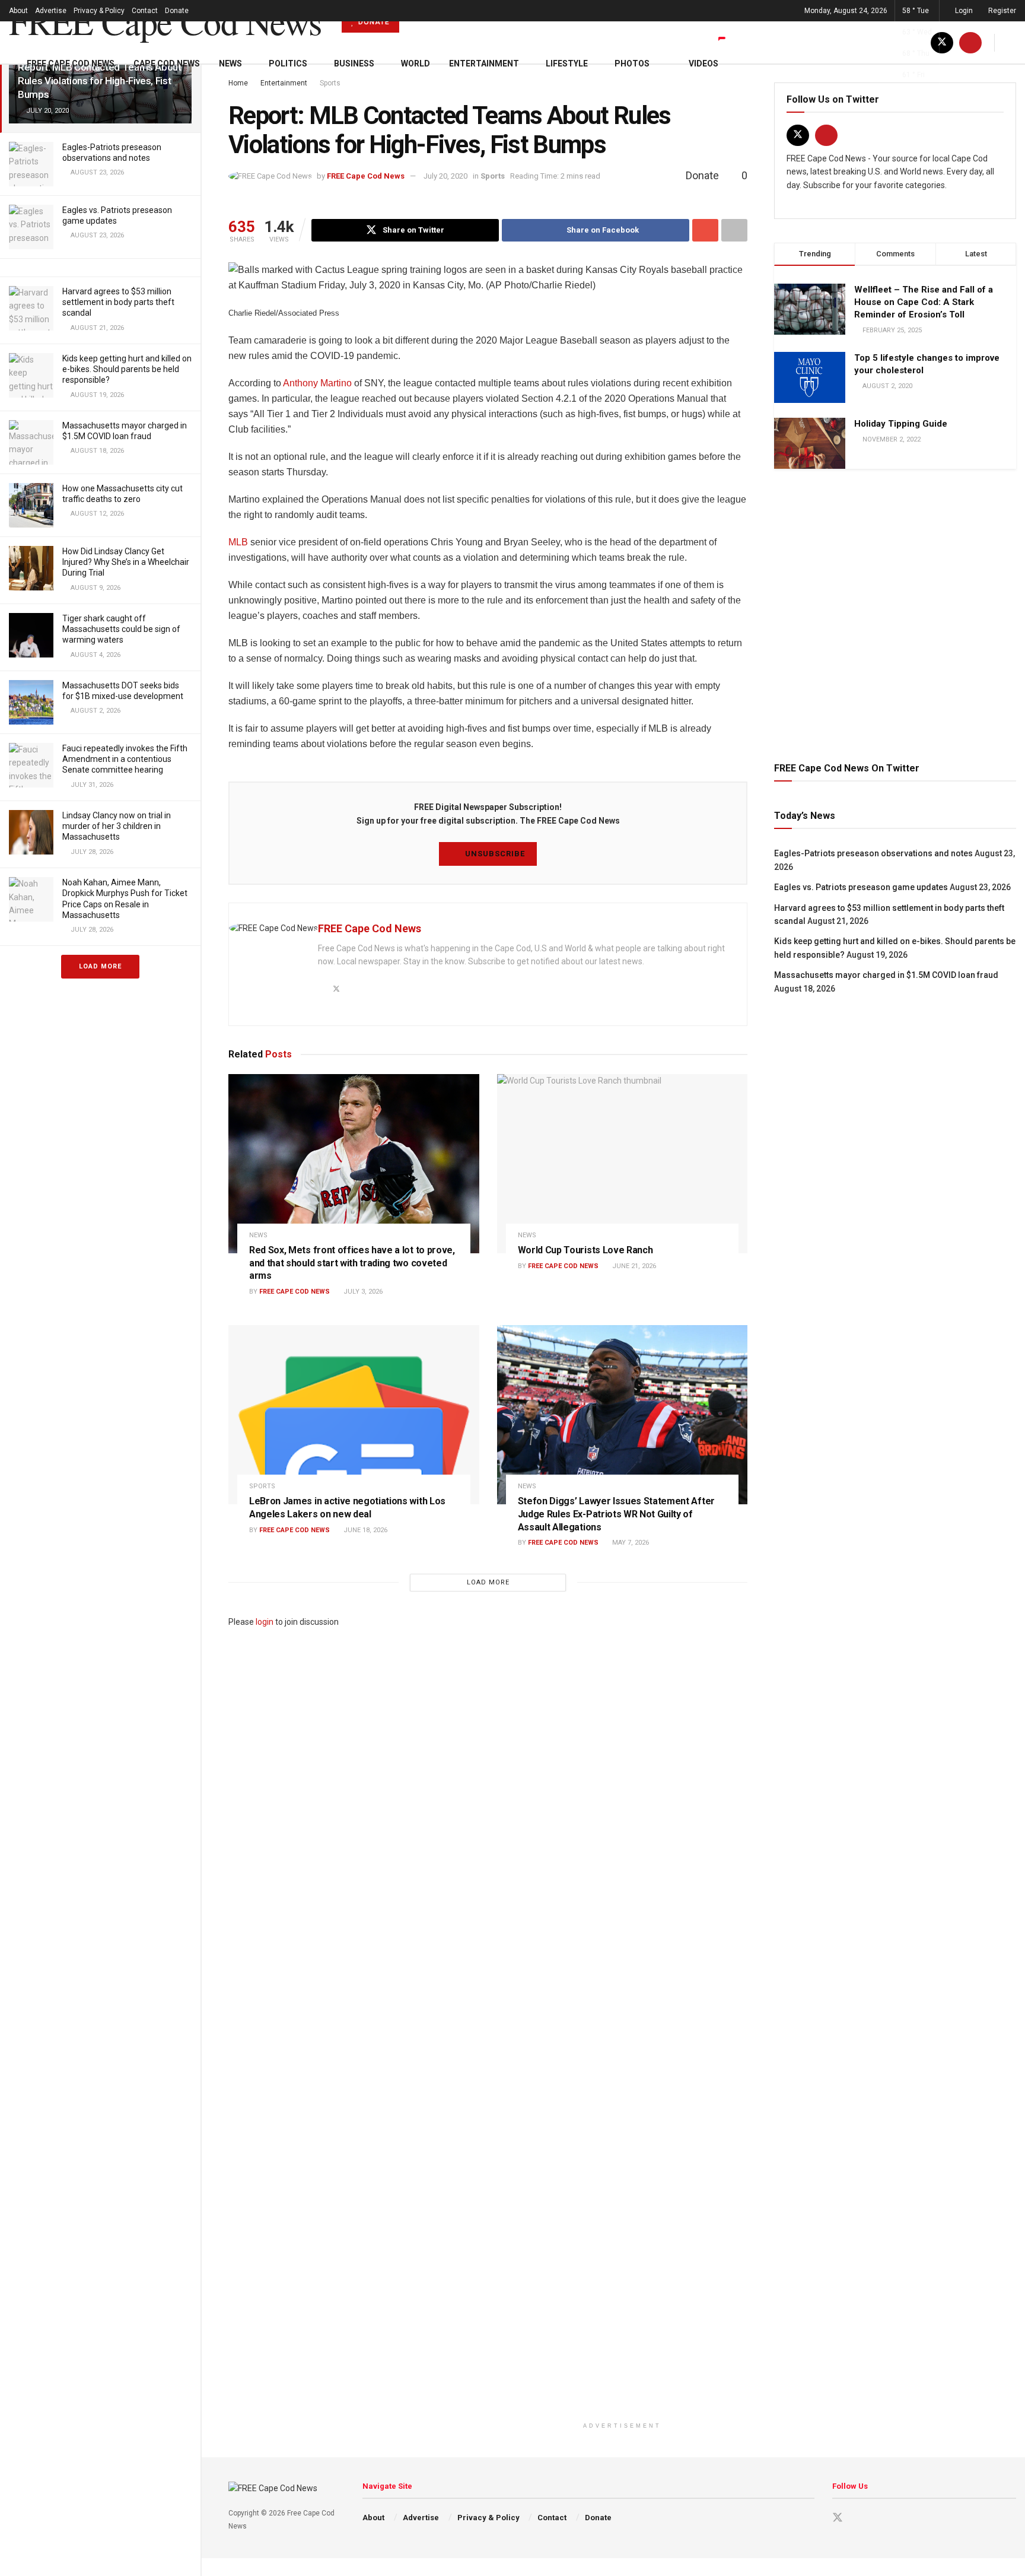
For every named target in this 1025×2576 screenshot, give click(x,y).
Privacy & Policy (99, 11)
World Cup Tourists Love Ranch (585, 1250)
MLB (238, 542)
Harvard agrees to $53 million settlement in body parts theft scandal (118, 302)
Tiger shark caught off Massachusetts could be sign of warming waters (121, 629)
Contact (145, 11)
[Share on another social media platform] (734, 230)
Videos (704, 63)
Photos (632, 63)
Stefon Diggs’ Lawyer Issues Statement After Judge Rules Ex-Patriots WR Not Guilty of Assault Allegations (616, 1514)
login (265, 1622)
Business (354, 63)
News (230, 63)
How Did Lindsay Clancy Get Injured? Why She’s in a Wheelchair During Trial (126, 562)
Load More (100, 966)
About (18, 11)
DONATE (373, 22)
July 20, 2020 (445, 176)
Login (963, 11)
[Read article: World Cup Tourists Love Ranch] (623, 1164)
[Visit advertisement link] (895, 614)
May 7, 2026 (630, 1543)
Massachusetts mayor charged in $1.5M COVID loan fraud (886, 975)
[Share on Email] (705, 230)
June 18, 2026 (365, 1530)
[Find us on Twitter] (798, 135)
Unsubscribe (494, 854)
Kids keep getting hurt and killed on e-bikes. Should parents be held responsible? (127, 369)
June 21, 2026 (633, 1266)
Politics (288, 63)
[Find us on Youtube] (826, 135)
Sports (493, 176)
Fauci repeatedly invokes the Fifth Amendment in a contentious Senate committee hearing (125, 759)
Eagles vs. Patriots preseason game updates (861, 887)
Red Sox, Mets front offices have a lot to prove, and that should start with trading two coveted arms (352, 1263)
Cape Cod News (167, 63)
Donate (177, 11)
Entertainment (484, 63)
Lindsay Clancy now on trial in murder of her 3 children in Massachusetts (117, 826)
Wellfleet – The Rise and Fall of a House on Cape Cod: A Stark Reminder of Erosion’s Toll (924, 302)
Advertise (51, 11)
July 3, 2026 (362, 1292)
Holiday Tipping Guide (901, 424)
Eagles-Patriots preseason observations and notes (873, 853)
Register (1001, 11)
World (416, 63)
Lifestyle (567, 63)
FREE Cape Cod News (165, 21)
